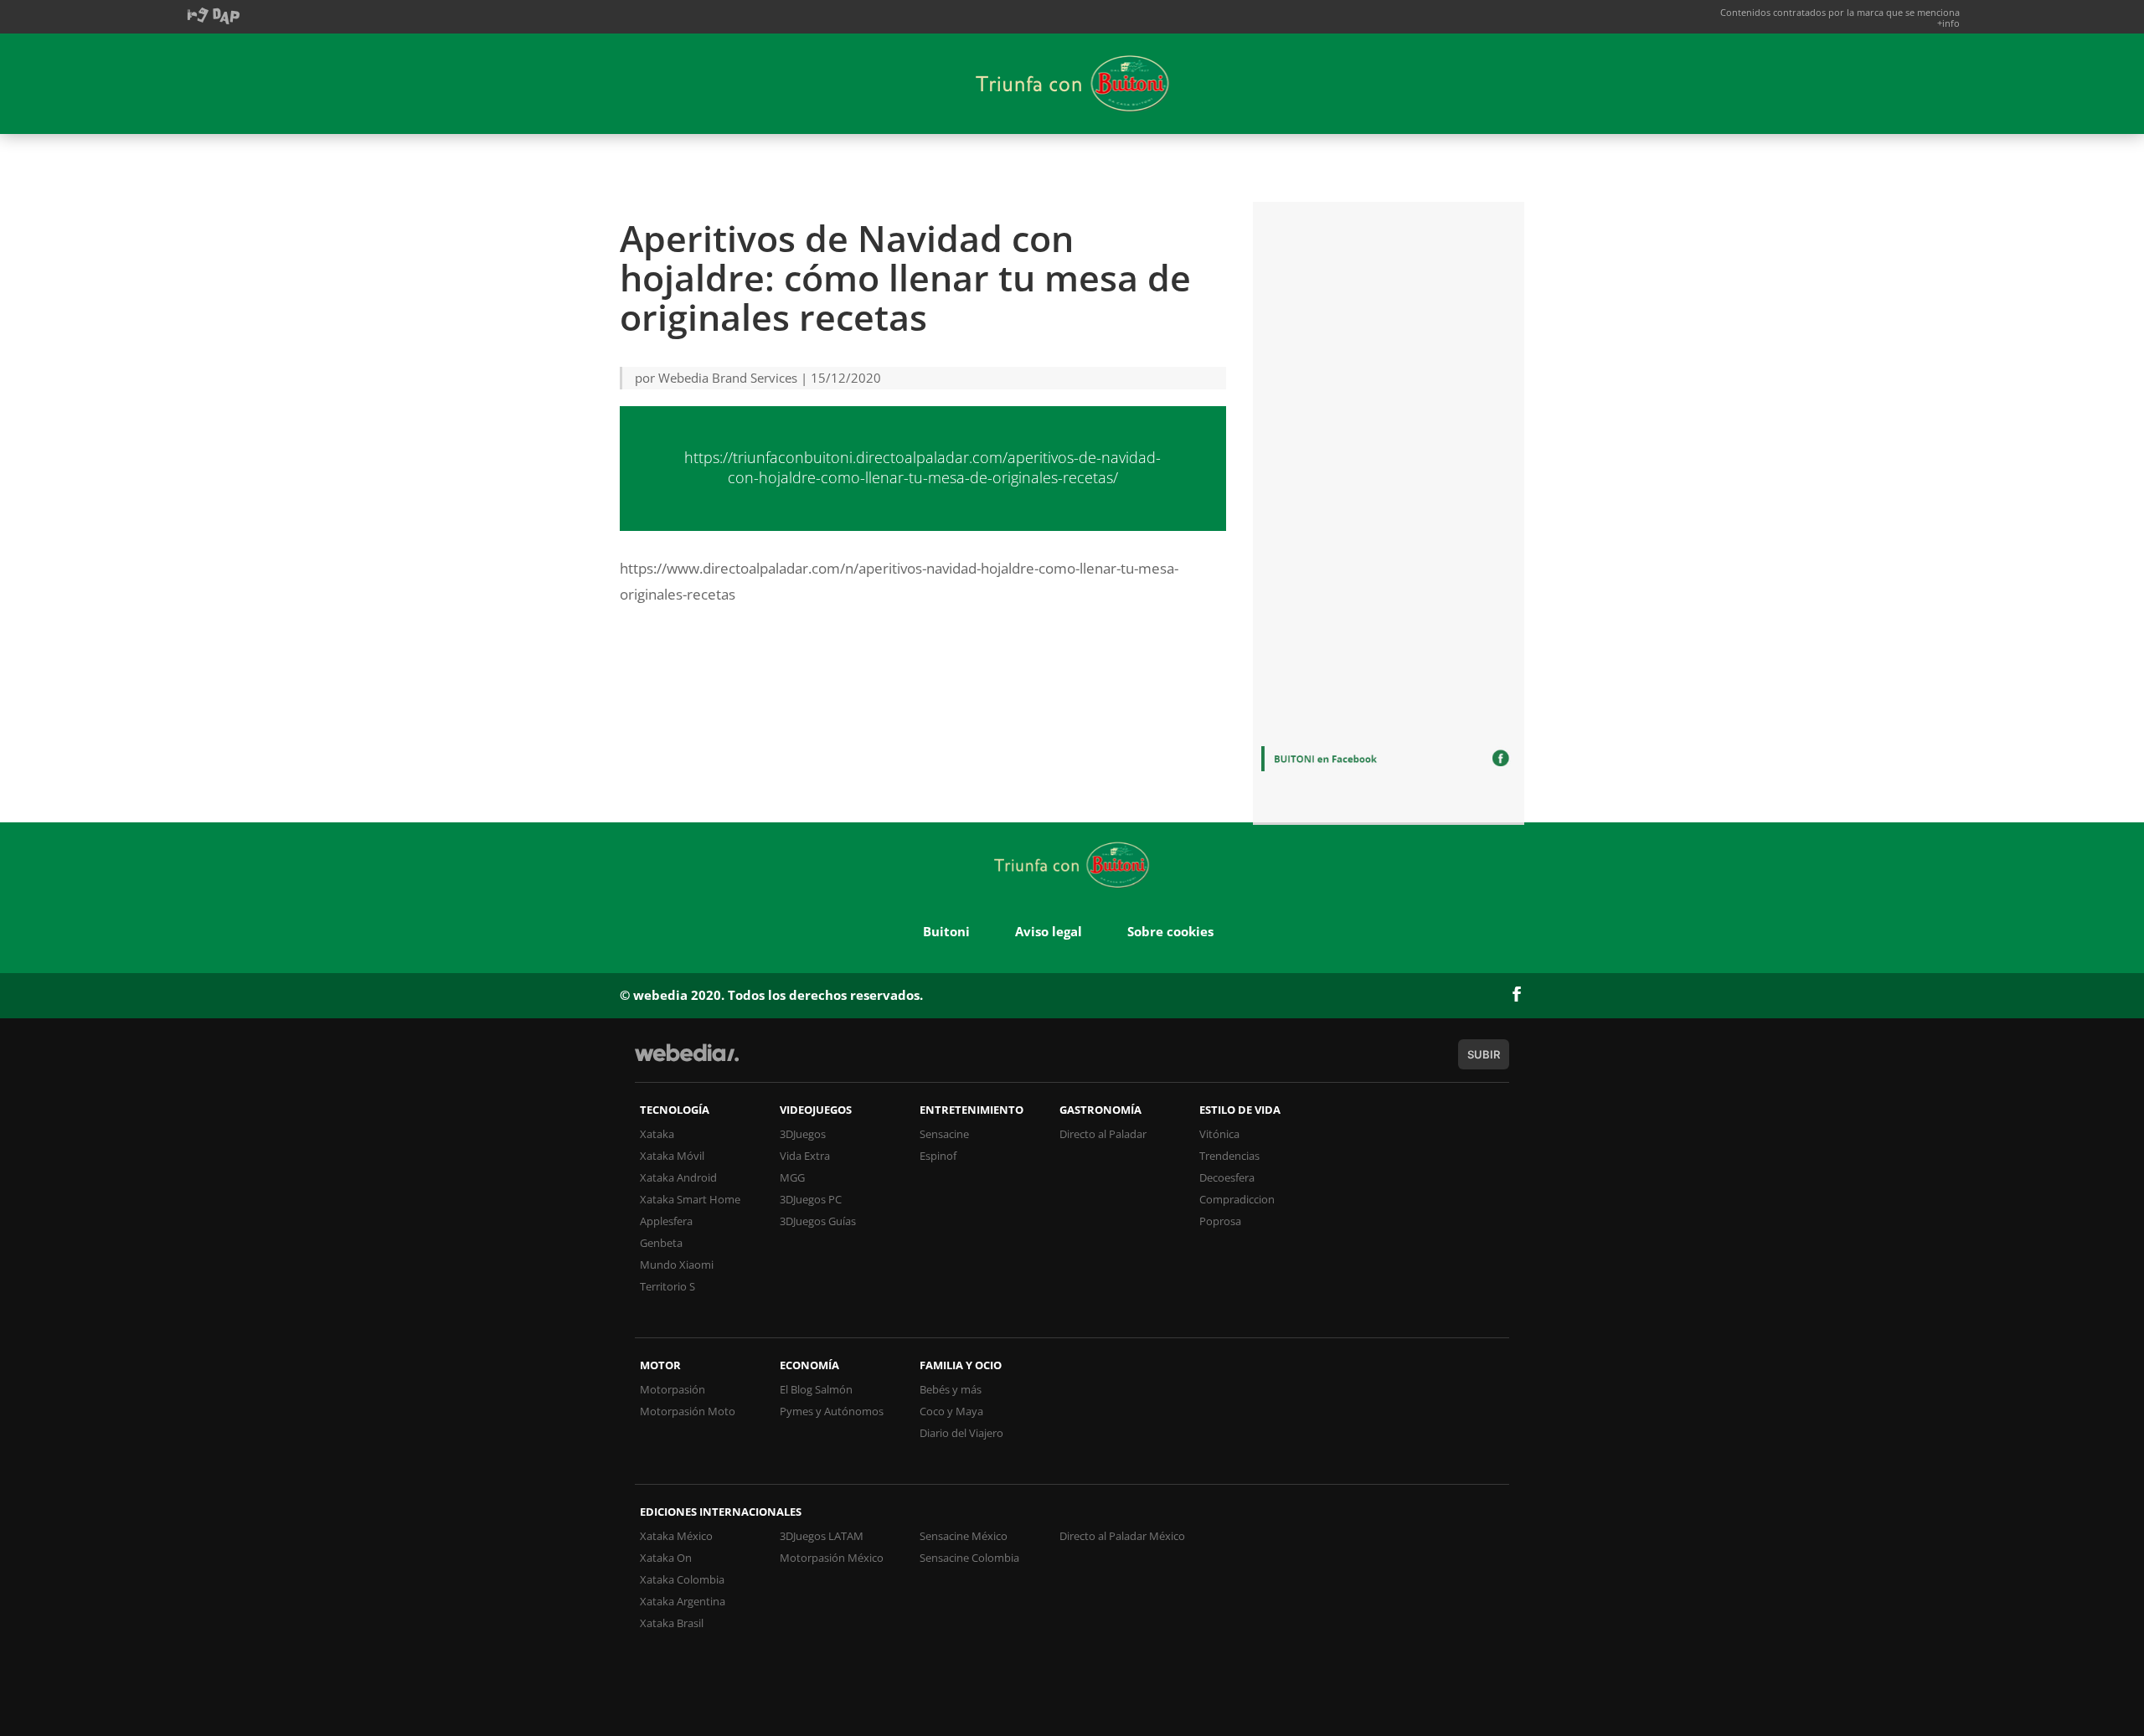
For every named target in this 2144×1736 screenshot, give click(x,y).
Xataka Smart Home (690, 1199)
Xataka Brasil (672, 1623)
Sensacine (944, 1134)
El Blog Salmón (816, 1389)
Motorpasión (673, 1389)
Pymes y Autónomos (832, 1411)
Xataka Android (678, 1177)
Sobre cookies (1170, 931)
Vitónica (1219, 1134)
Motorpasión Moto (688, 1411)
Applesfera (666, 1221)
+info (1948, 23)
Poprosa (1220, 1221)
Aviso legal (1049, 931)
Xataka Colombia (682, 1579)
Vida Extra (805, 1156)
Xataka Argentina (683, 1601)
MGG (792, 1177)
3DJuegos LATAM (822, 1536)
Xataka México (676, 1536)
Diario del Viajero (961, 1433)
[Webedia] (687, 1061)
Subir (1484, 1054)
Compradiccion (1237, 1199)
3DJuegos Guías (818, 1221)
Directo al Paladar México (1122, 1536)
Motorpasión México (832, 1558)
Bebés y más (951, 1389)
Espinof (938, 1156)
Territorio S (667, 1286)
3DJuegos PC (811, 1199)
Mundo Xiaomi (677, 1265)
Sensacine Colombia (969, 1558)
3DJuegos (803, 1134)
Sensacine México (964, 1536)
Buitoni (946, 931)
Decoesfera (1227, 1177)
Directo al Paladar (1103, 1134)
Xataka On (666, 1558)
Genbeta (661, 1243)
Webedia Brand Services (728, 378)
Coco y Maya (951, 1411)
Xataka (657, 1134)
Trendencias (1229, 1156)
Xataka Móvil (672, 1156)
